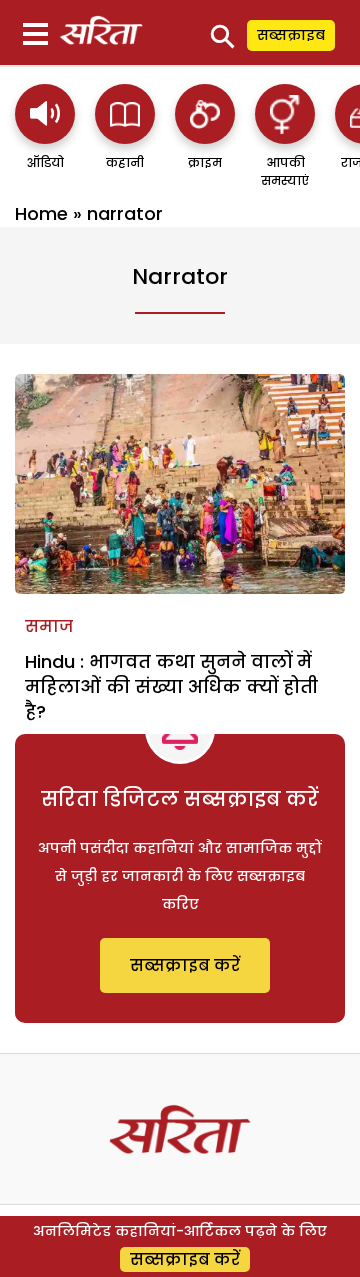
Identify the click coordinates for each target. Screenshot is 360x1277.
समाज (49, 626)
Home (41, 213)
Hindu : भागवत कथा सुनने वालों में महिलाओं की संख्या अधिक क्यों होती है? (171, 686)
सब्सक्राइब (291, 35)
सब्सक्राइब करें (185, 965)
